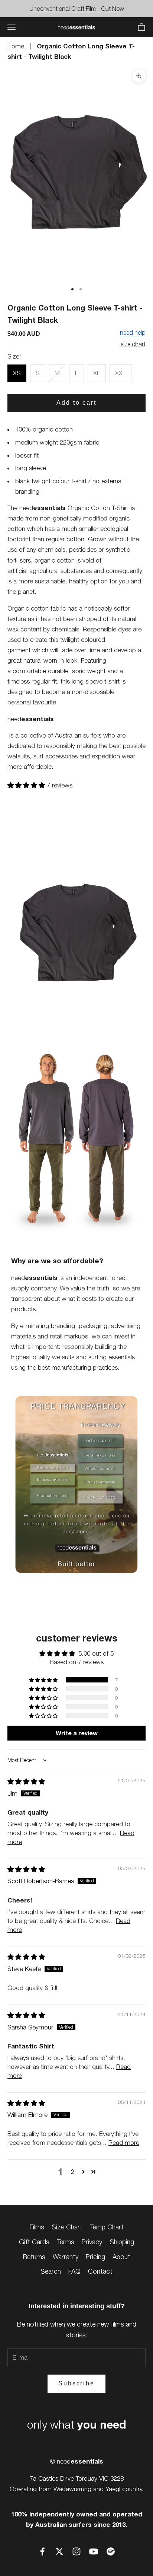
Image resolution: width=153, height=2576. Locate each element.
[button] (27, 785)
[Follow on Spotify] (111, 2551)
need (80, 2461)
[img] (26, 1781)
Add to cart (76, 403)
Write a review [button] (77, 1733)
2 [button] (73, 2172)
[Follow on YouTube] (94, 2551)
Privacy (92, 2242)
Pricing (95, 2257)
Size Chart (67, 2227)
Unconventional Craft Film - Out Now (77, 9)
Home (17, 46)
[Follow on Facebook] (42, 2551)
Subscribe (76, 2383)
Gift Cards (34, 2242)
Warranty (66, 2257)
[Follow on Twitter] (59, 2551)
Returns (34, 2257)
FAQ (74, 2271)
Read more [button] (124, 2143)
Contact (100, 2271)
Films (37, 2227)
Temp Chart (107, 2227)
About (121, 2257)
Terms (66, 2242)
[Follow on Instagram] (76, 2551)
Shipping (122, 2242)
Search (51, 2271)
